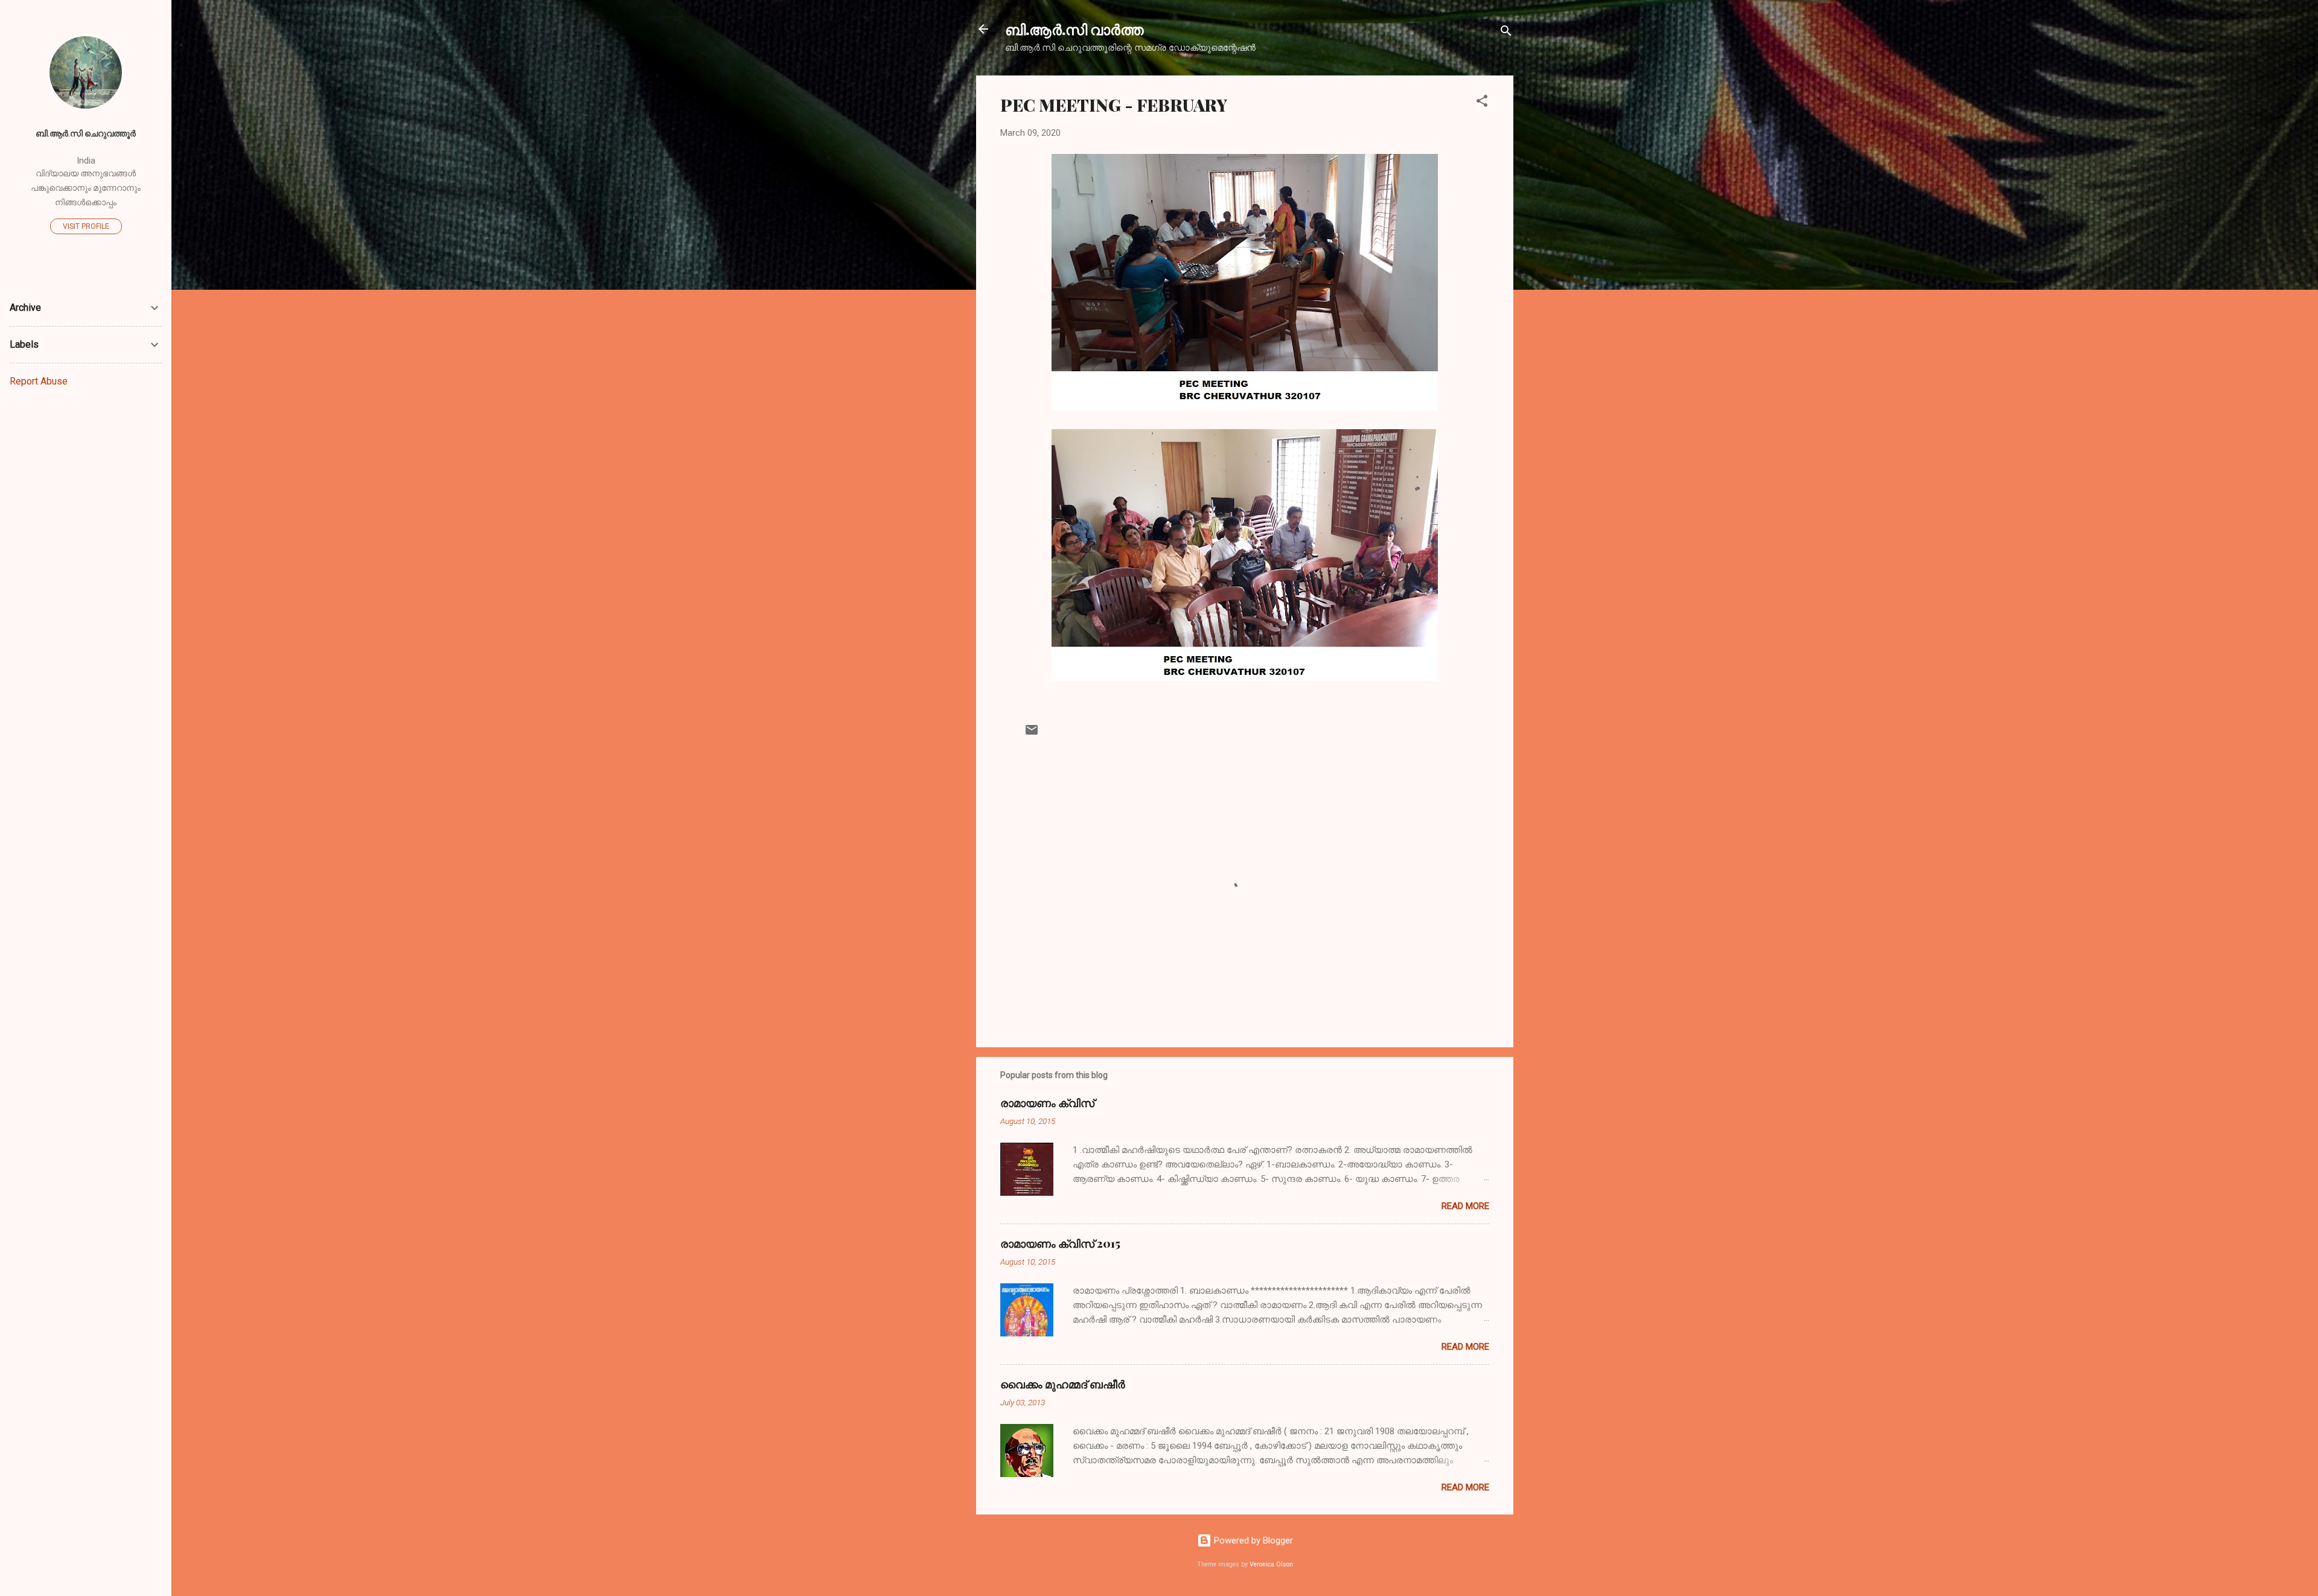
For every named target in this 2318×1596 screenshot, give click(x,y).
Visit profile (86, 226)
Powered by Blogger (1252, 1540)
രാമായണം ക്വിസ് (1047, 1103)
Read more (1465, 1206)
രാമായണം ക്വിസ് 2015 (1060, 1243)
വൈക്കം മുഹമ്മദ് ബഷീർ (1063, 1384)
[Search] (1506, 33)
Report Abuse (39, 381)
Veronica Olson (1271, 1564)
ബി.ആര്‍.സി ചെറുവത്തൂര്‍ (86, 133)
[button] (1482, 103)
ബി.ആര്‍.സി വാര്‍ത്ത (1074, 29)
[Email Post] (1032, 734)
